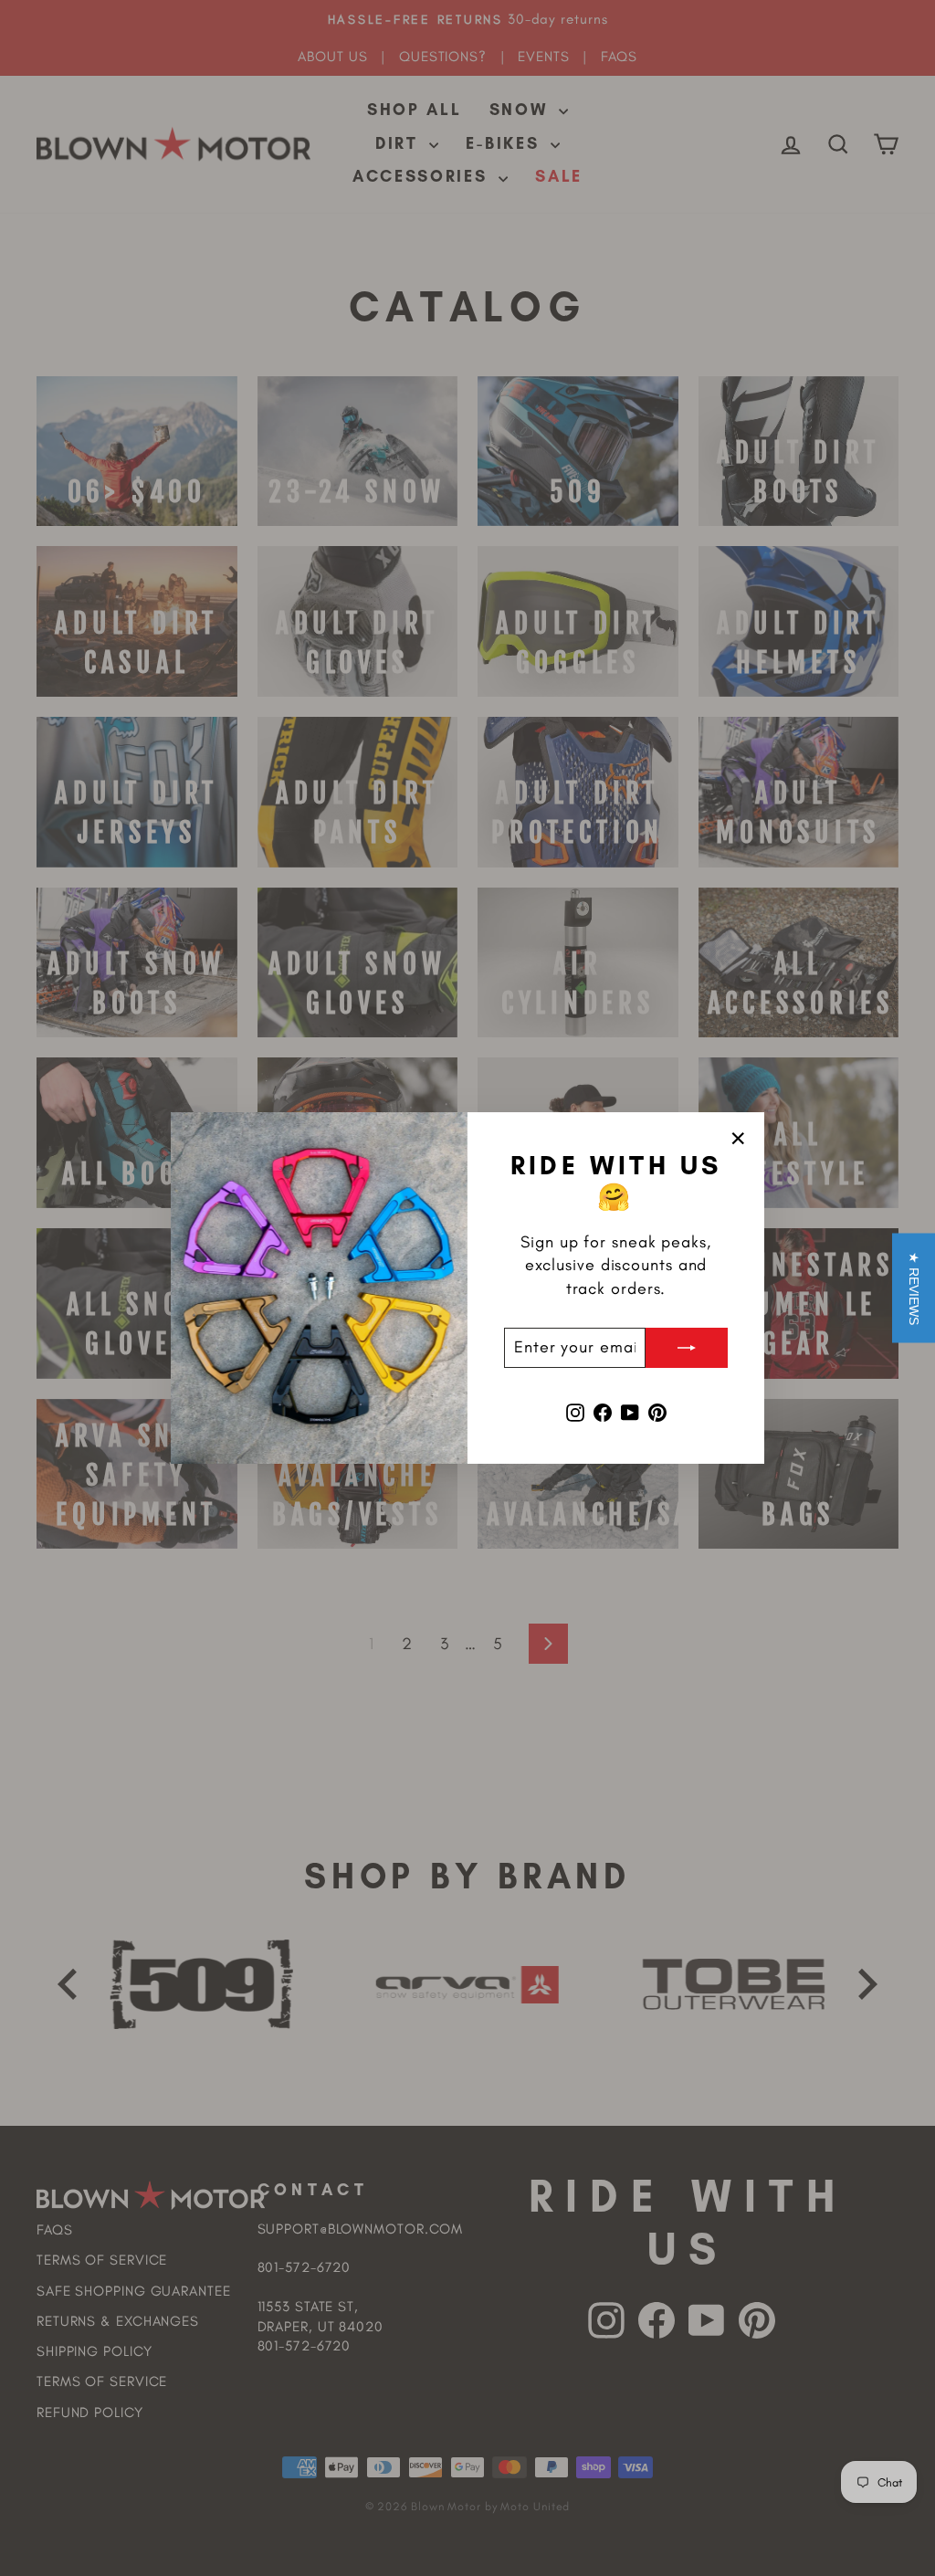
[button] (914, 1288)
